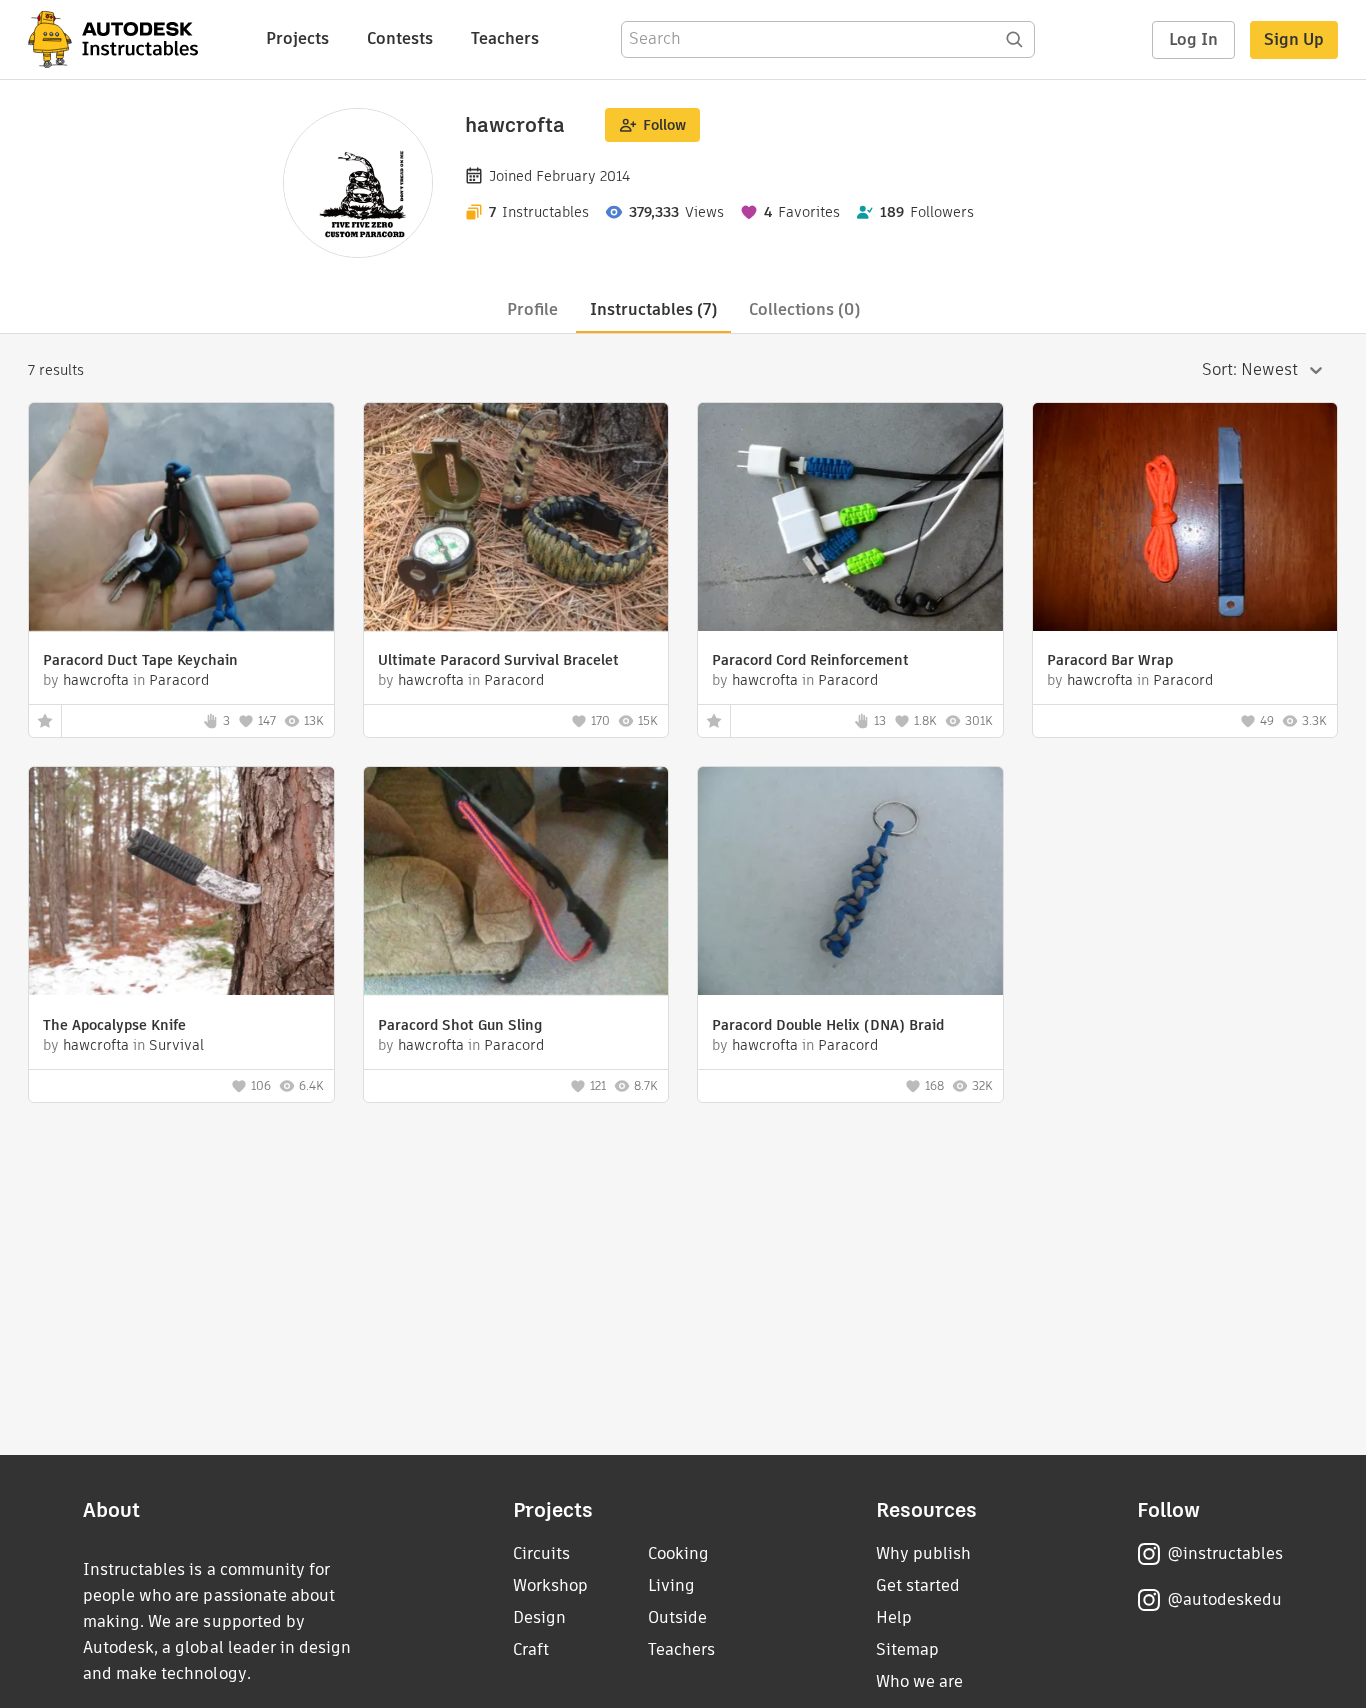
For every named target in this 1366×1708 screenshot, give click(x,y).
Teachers (505, 38)
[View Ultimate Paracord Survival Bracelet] (516, 519)
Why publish (923, 1553)
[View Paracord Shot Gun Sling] (516, 883)
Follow (664, 125)
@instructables (1225, 1553)
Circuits (541, 1553)
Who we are (919, 1681)
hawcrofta (96, 680)
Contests (400, 38)
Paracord (179, 680)
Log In (1193, 39)
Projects (297, 38)
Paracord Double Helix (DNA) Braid (828, 1025)
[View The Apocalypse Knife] (181, 883)
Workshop (550, 1585)
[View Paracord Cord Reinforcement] (850, 519)
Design (539, 1617)
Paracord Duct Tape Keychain (140, 660)
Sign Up (1294, 39)
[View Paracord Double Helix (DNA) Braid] (850, 883)
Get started (918, 1585)
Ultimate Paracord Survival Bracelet (498, 660)
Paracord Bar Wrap (1110, 660)
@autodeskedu (1224, 1599)
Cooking (678, 1553)
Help (894, 1617)
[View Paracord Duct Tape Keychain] (181, 519)
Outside (677, 1617)
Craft (531, 1649)
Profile (532, 309)
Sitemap (907, 1649)
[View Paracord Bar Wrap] (1185, 519)
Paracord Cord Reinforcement (810, 660)
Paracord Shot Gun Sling (460, 1025)
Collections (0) (804, 309)
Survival (176, 1045)
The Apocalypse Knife (114, 1025)
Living (671, 1585)
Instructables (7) (653, 309)
